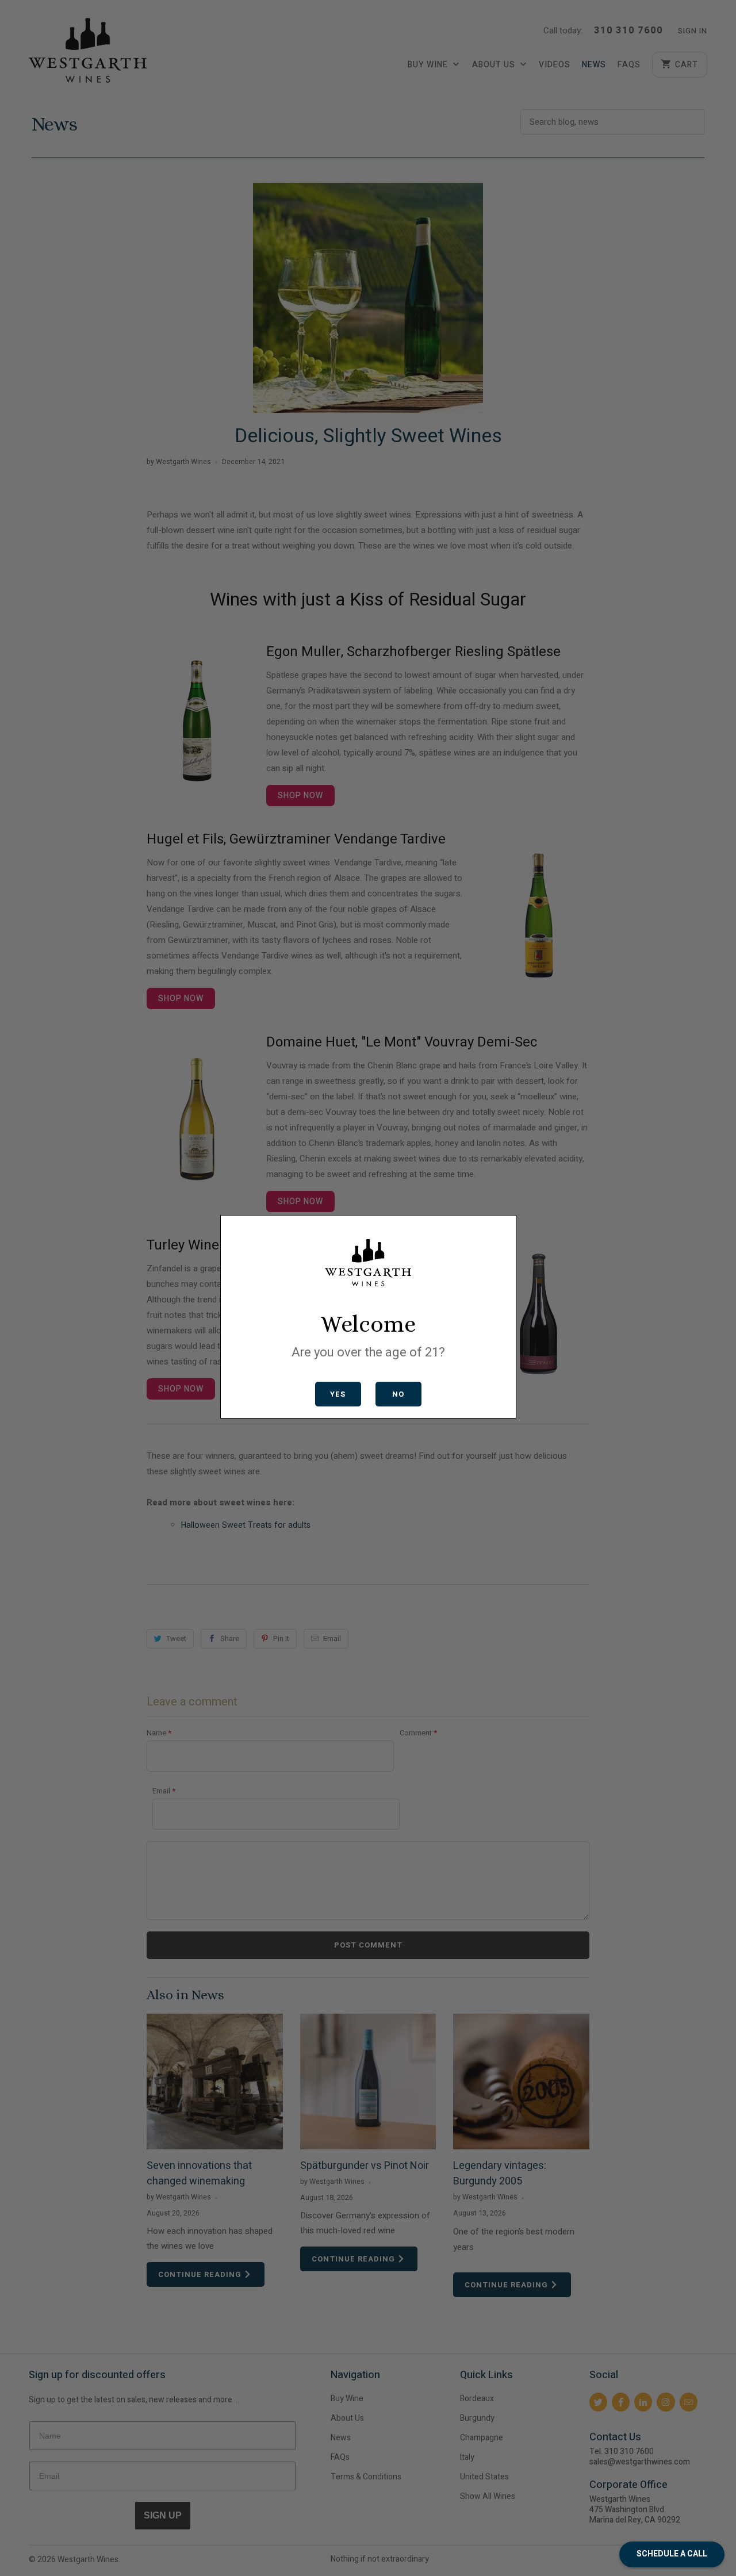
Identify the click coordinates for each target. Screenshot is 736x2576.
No (398, 1394)
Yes (338, 1394)
